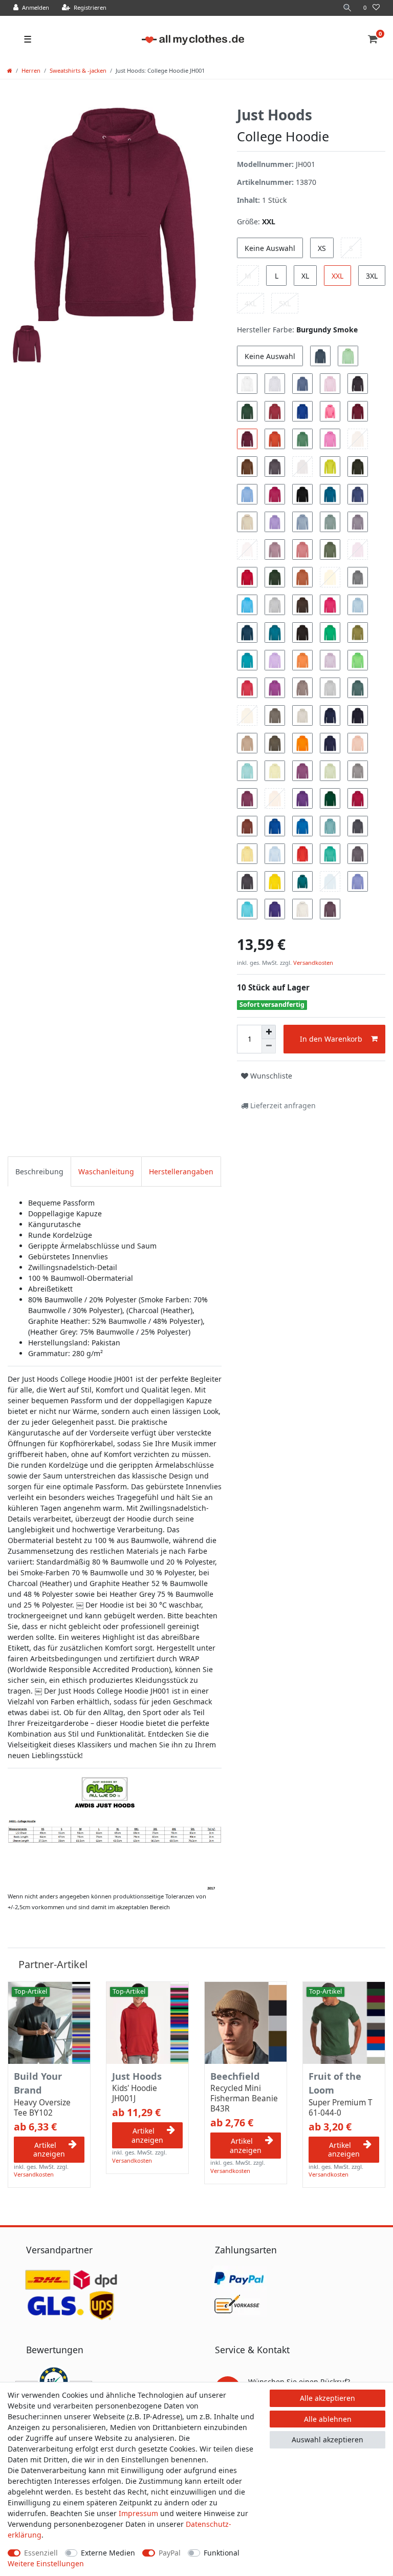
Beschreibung (39, 1171)
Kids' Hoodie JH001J (135, 2094)
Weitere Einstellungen (46, 2563)
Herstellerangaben (181, 1171)
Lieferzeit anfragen (282, 1105)
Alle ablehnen (328, 2419)
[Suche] (347, 8)
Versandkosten (312, 963)
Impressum (138, 2513)
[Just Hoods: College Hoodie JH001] (115, 1832)
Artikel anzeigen (49, 2150)
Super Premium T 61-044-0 (341, 2108)
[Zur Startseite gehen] (10, 70)
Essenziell (41, 2553)
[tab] (39, 1171)
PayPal (170, 2553)
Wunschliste (270, 1076)
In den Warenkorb (331, 1039)
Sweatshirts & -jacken (78, 70)
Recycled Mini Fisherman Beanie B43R (244, 2099)
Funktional (222, 2553)
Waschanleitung (106, 1171)
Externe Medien (108, 2553)
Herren (31, 70)
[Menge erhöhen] (269, 1032)
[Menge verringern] (269, 1046)
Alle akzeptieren (327, 2398)
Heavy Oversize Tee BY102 (42, 2108)
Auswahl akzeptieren (327, 2440)
